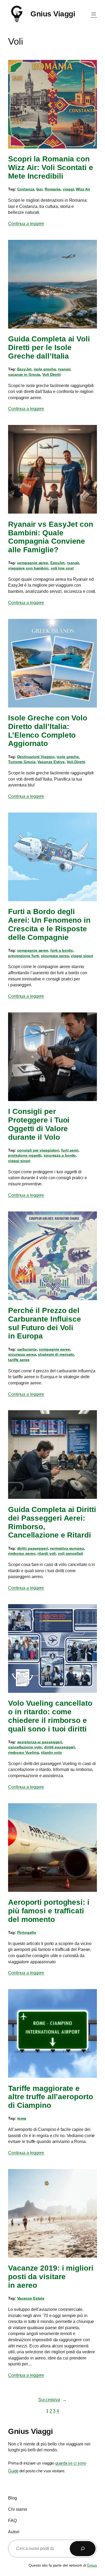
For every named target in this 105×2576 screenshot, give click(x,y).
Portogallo (27, 1932)
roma (22, 2118)
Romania (53, 189)
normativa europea (67, 1548)
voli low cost (62, 568)
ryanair (64, 369)
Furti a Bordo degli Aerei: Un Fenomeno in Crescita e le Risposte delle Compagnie (49, 924)
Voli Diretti (52, 374)
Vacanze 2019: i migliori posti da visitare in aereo (51, 2277)
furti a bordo (62, 950)
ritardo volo (51, 1752)
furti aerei (70, 1150)
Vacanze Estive (51, 762)
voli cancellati (71, 1553)
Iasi (40, 189)
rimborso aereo (22, 1553)
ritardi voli (47, 1553)
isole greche (45, 369)
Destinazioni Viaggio (36, 757)
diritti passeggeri (33, 1548)
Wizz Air (83, 189)
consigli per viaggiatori (38, 1150)
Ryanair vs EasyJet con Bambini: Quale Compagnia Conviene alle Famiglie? (51, 537)
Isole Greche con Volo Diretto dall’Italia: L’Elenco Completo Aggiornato (48, 731)
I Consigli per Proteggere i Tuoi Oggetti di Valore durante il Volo (39, 1124)
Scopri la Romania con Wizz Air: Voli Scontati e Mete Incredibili (51, 167)
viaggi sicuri (82, 956)
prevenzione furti (23, 956)
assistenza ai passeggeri (40, 1742)
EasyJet (24, 369)
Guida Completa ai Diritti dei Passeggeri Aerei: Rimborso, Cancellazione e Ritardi (52, 1522)
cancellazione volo (25, 1747)
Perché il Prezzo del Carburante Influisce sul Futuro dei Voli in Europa (45, 1323)
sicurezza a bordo (60, 1155)
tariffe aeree (19, 1360)
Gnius (92, 2565)
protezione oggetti (25, 1155)
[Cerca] (83, 2549)
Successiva (52, 2400)
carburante (27, 1349)
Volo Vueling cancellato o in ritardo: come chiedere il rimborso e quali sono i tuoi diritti (50, 1716)
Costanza (26, 189)
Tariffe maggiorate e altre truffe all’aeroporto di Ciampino (50, 2097)
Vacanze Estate (31, 2298)
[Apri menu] (94, 14)
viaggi (68, 189)
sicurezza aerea (55, 956)
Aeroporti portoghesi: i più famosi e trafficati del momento (49, 1911)
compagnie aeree (33, 563)
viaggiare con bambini (28, 568)
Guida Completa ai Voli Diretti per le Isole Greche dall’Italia (49, 347)
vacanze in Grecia (24, 374)
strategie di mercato (56, 1354)
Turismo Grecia (22, 762)
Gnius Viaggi (53, 14)
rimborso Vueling (23, 1752)
